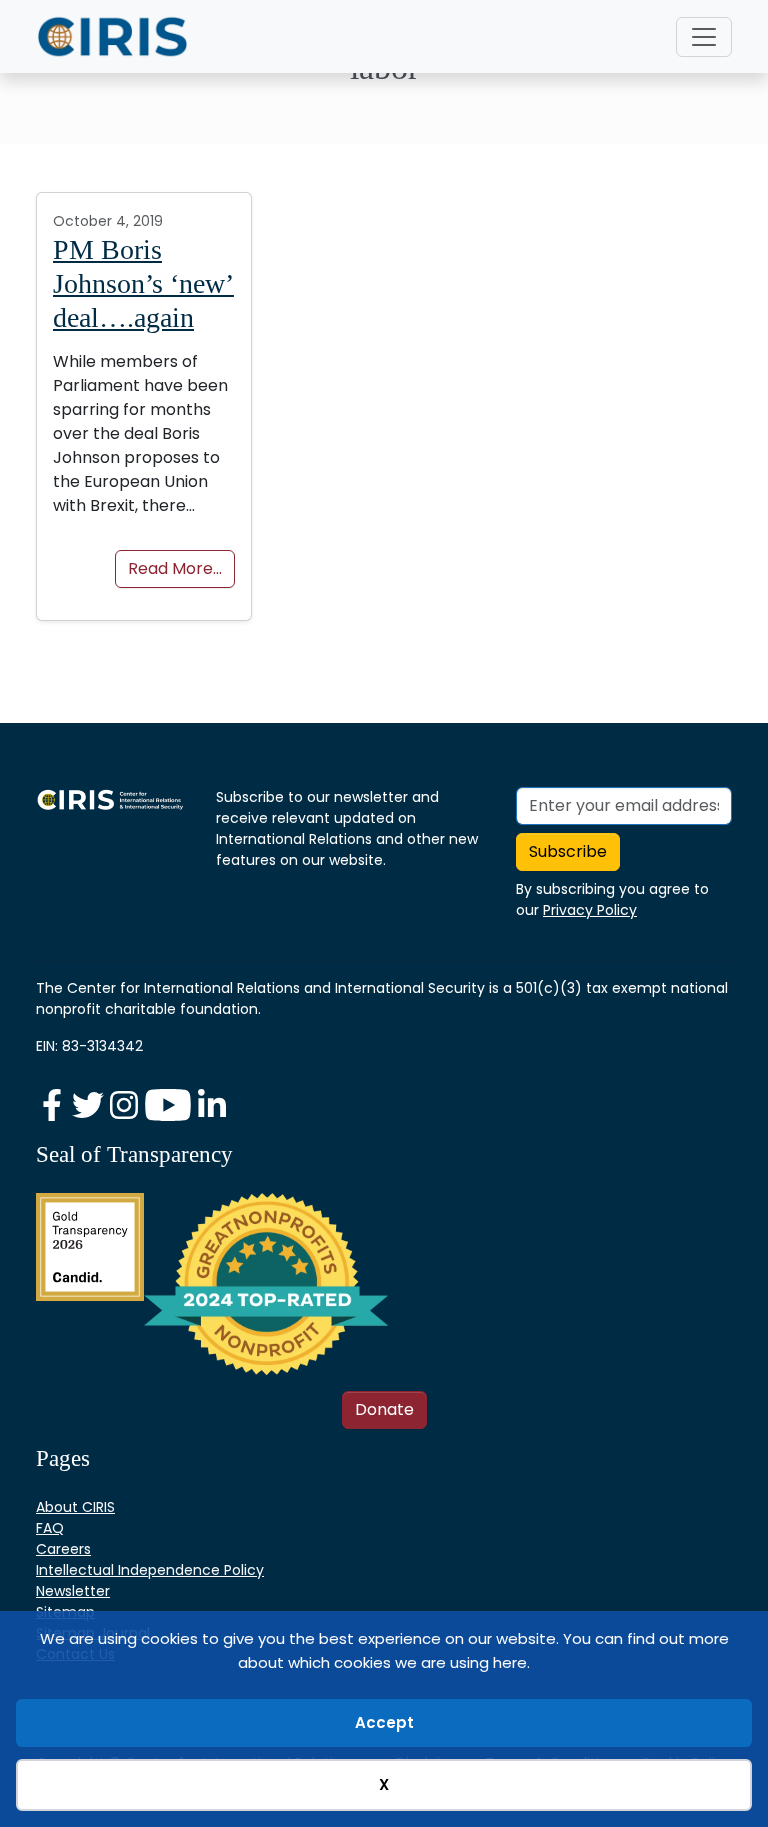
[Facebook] (54, 1104)
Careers (63, 1549)
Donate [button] (384, 1409)
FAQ (50, 1528)
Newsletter (73, 1591)
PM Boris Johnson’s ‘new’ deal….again (143, 283)
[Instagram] (126, 1104)
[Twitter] (90, 1104)
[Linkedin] (212, 1104)
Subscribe (568, 851)
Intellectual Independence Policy (150, 1570)
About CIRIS (75, 1507)
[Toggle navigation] (704, 37)
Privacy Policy (590, 910)
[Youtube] (170, 1104)
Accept (384, 1722)
